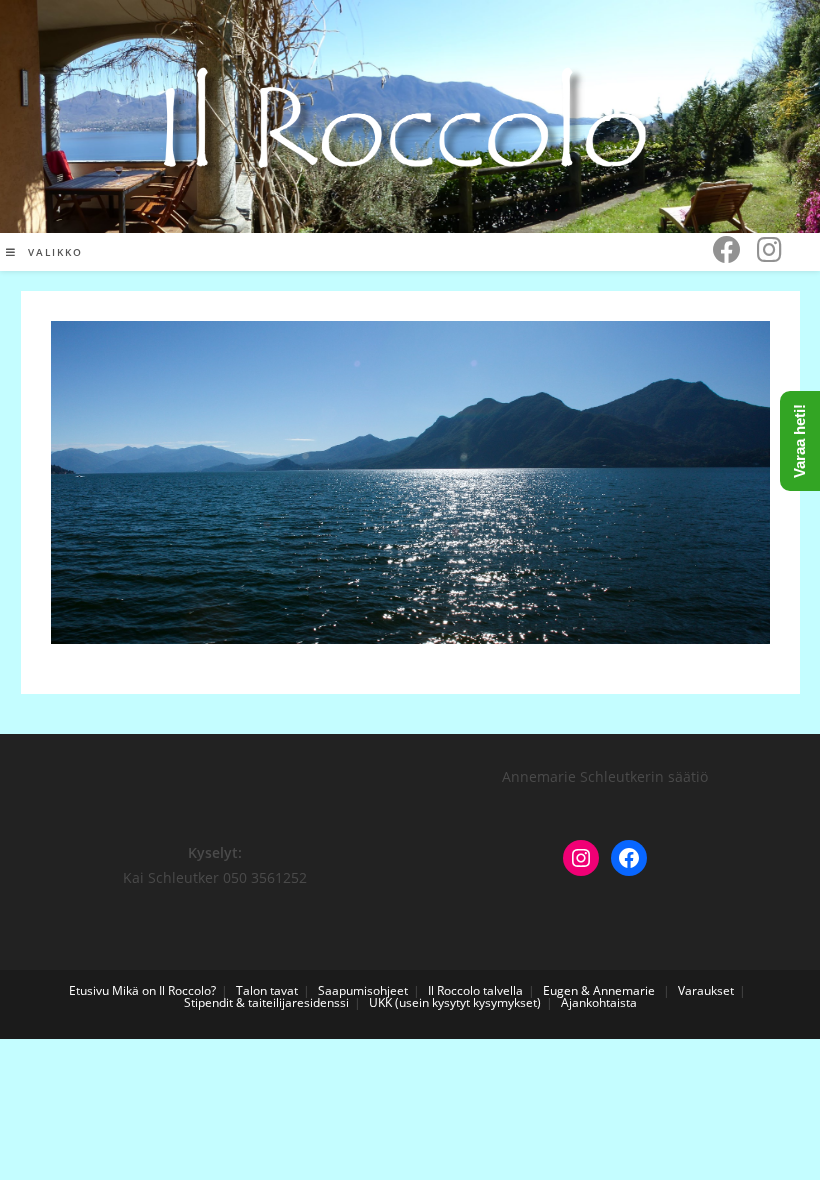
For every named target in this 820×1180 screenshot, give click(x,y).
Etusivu (89, 990)
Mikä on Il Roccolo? (164, 990)
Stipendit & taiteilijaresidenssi (266, 1002)
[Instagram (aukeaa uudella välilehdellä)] (769, 249)
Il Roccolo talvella (475, 990)
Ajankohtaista (599, 1002)
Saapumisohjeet (363, 990)
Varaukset (706, 990)
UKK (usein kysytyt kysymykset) (455, 1002)
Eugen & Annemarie (599, 990)
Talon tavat (267, 990)
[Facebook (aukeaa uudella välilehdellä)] (727, 249)
